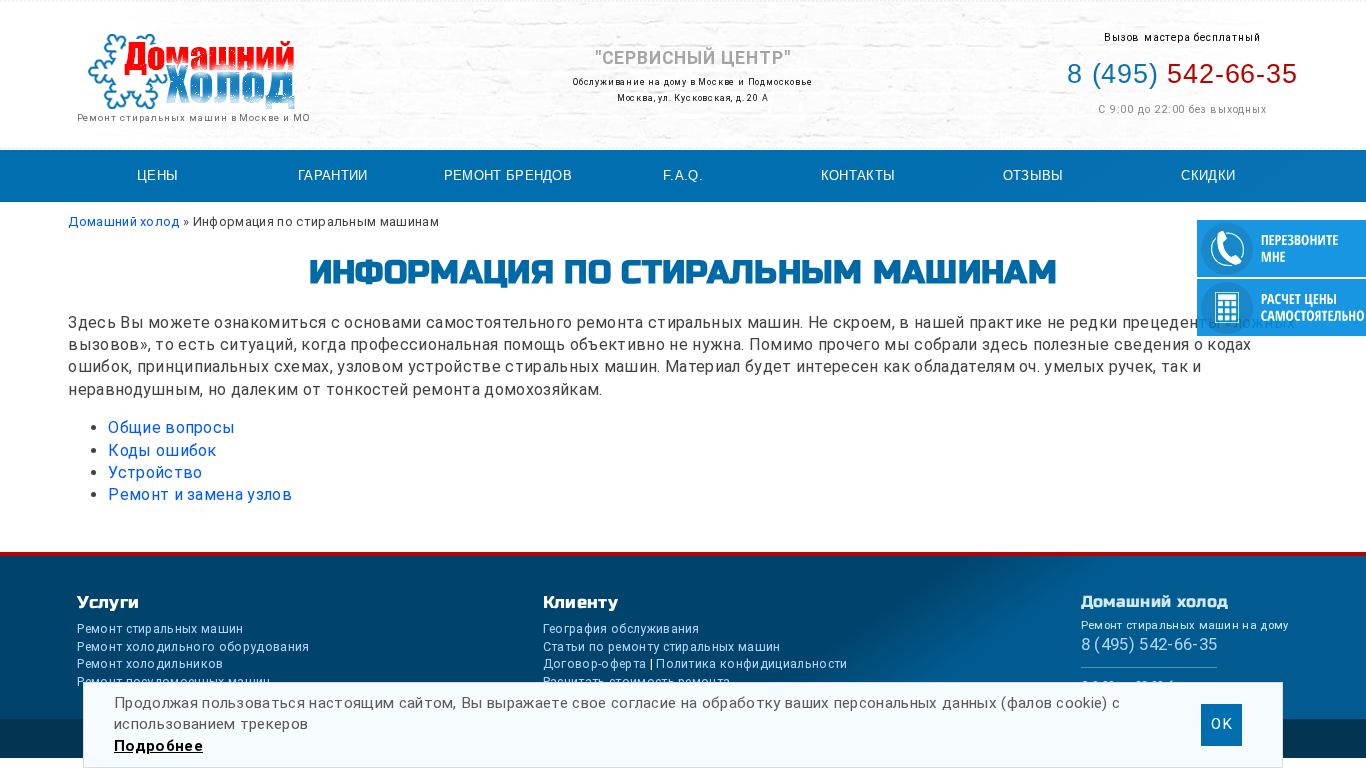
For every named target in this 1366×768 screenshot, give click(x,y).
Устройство (155, 472)
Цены (157, 175)
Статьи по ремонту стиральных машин (662, 646)
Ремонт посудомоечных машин (173, 681)
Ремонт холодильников (150, 663)
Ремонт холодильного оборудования (193, 646)
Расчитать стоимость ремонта (637, 681)
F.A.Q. (683, 175)
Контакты (858, 175)
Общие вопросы (171, 427)
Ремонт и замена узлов (200, 494)
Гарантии (333, 175)
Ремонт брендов (508, 175)
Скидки (1208, 175)
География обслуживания (621, 628)
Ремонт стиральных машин (160, 628)
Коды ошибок (162, 450)
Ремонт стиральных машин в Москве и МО (194, 117)
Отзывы (1033, 175)
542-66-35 (1182, 74)
